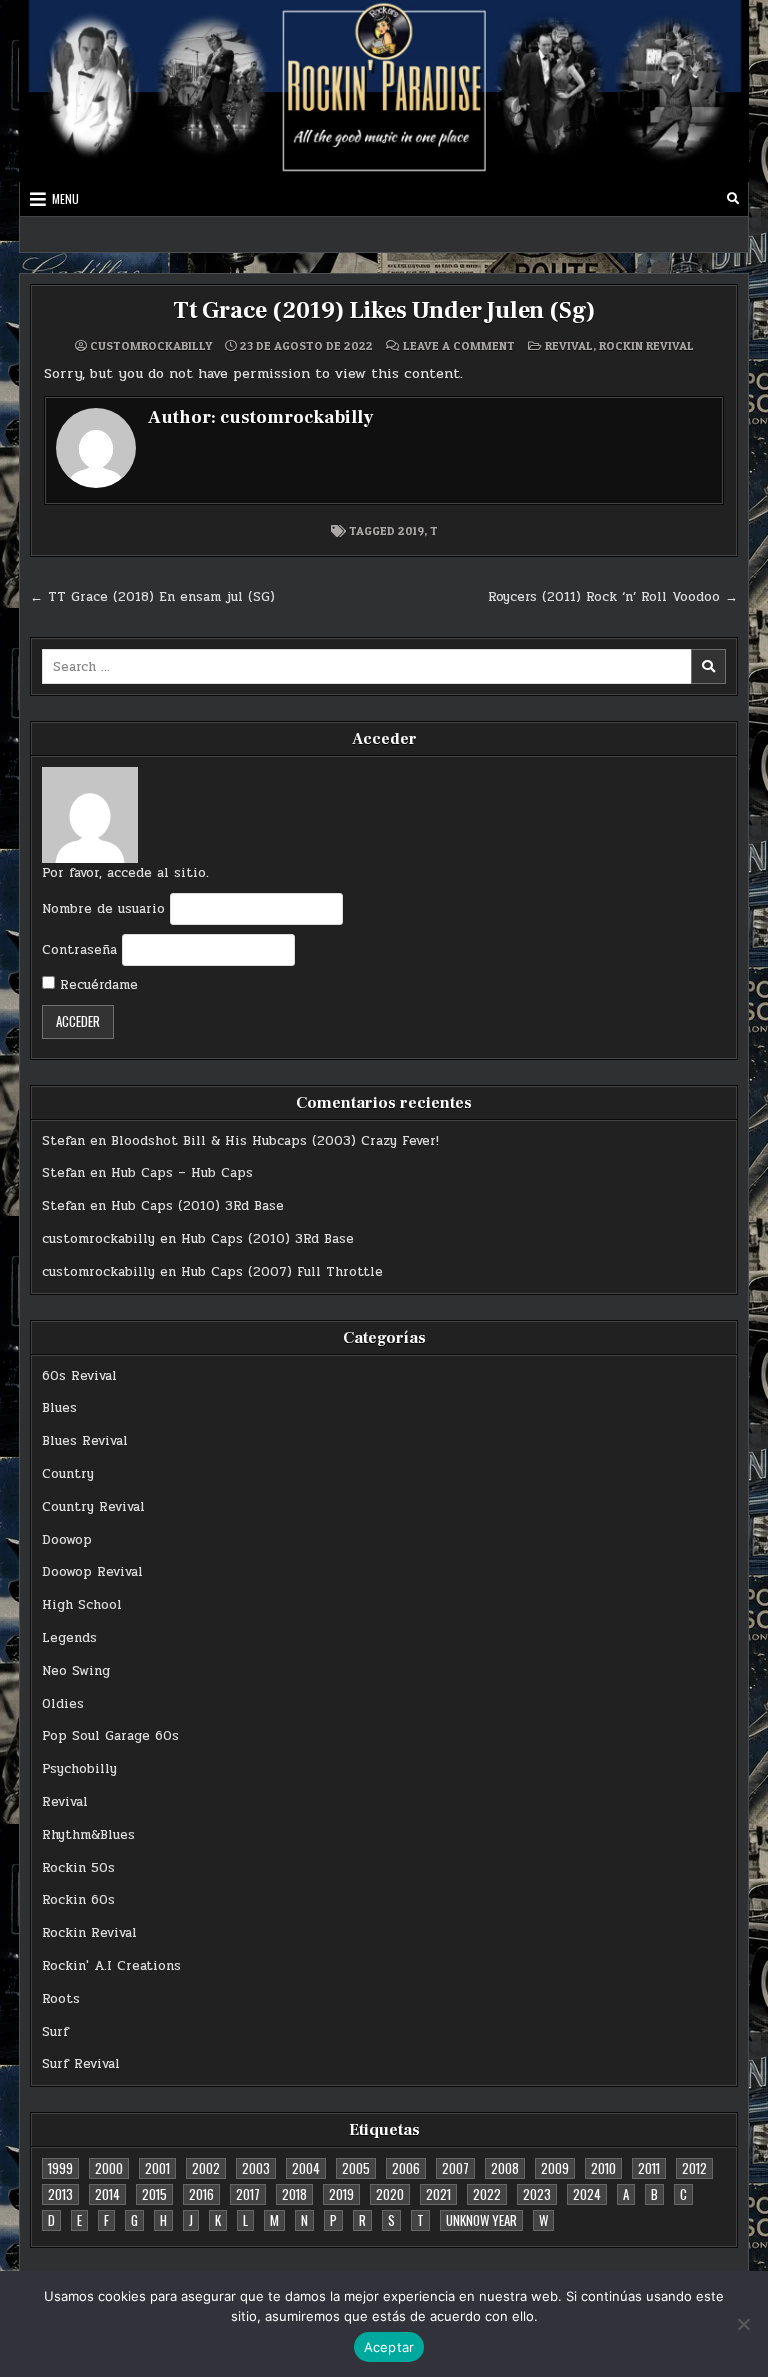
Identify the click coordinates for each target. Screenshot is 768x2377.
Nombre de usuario (103, 909)
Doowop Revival (92, 1572)
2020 (390, 2194)
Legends (69, 1638)
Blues (59, 1408)
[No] (743, 2324)
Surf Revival (81, 2064)
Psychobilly (79, 1769)
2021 (438, 2194)
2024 (587, 2194)
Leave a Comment (459, 346)
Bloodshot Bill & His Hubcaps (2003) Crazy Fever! (275, 1141)
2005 (356, 2168)
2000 (109, 2168)
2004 (306, 2168)
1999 (60, 2168)
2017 (248, 2194)
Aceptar (389, 2347)
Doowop (67, 1540)
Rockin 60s (78, 1900)
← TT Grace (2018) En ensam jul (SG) (152, 597)
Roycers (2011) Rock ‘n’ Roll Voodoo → (613, 597)
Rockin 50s (78, 1868)
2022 (487, 2194)
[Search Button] (733, 199)
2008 (505, 2168)
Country (68, 1474)
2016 (201, 2194)
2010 (603, 2168)
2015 (154, 2194)
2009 (555, 2168)
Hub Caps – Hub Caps (182, 1173)
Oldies (63, 1704)
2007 (455, 2168)
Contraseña (79, 950)
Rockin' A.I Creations (111, 1966)
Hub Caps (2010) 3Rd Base (197, 1206)
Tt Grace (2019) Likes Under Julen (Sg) (384, 310)
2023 (537, 2194)
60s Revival (79, 1376)
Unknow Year (481, 2220)
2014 (107, 2194)
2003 (256, 2168)
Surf (55, 2032)
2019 (411, 530)
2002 (206, 2168)
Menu (65, 198)
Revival (569, 345)
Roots (61, 1999)
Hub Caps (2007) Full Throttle (282, 1272)
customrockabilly (151, 346)
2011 (649, 2168)
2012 (694, 2168)
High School (82, 1605)
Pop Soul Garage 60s (110, 1736)
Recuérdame (96, 985)
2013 (60, 2194)
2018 (294, 2194)
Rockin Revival (646, 345)
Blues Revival (85, 1441)
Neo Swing (76, 1671)
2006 (406, 2168)
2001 (157, 2168)
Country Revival (93, 1507)
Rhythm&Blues (88, 1835)
